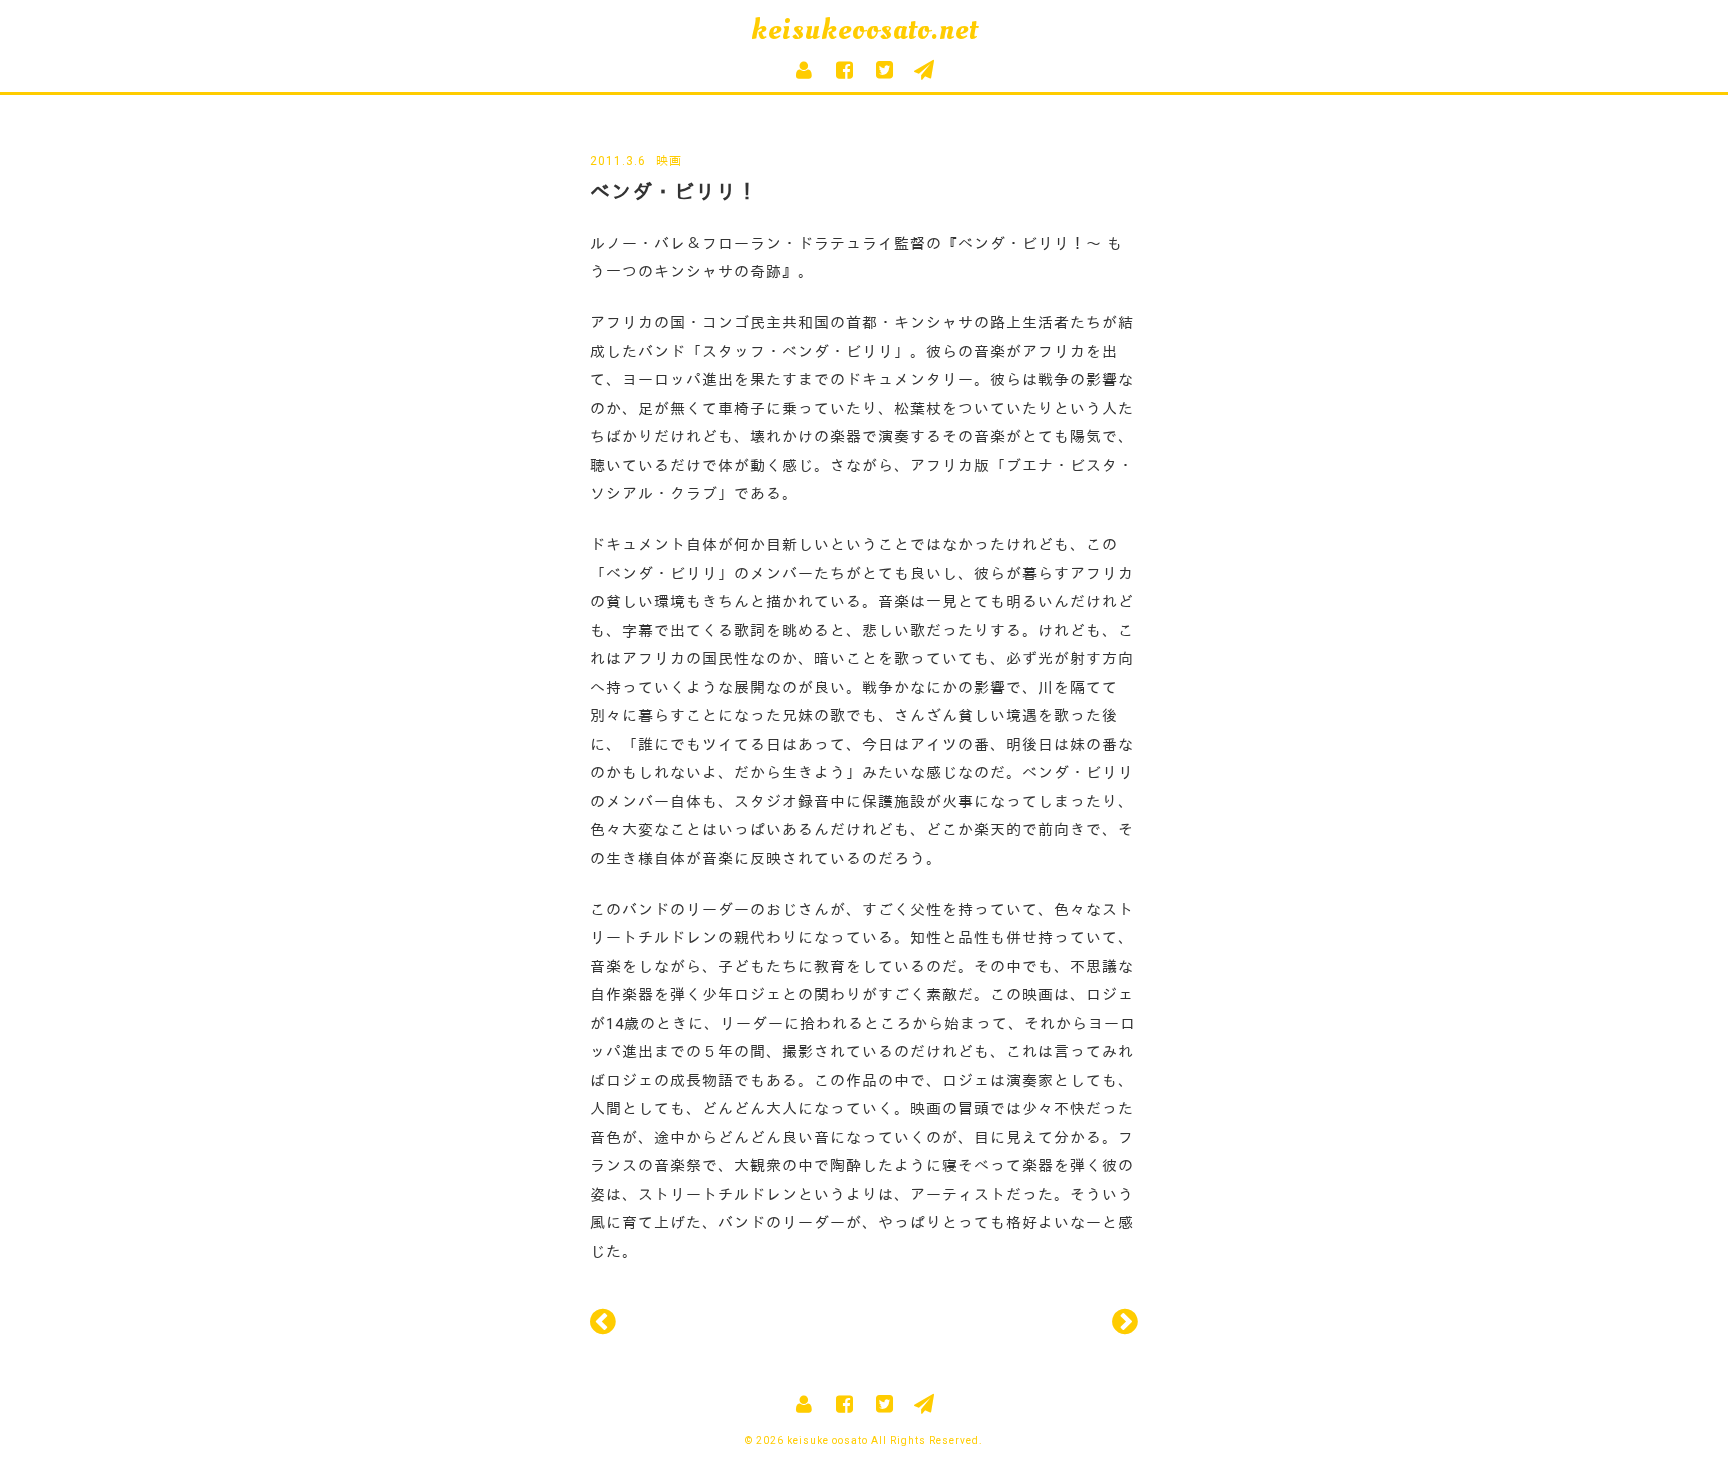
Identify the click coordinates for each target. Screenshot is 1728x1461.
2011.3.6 (618, 161)
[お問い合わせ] (924, 70)
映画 (669, 161)
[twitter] (884, 70)
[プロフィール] (804, 70)
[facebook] (844, 70)
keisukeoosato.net (864, 29)
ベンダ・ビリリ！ (674, 192)
